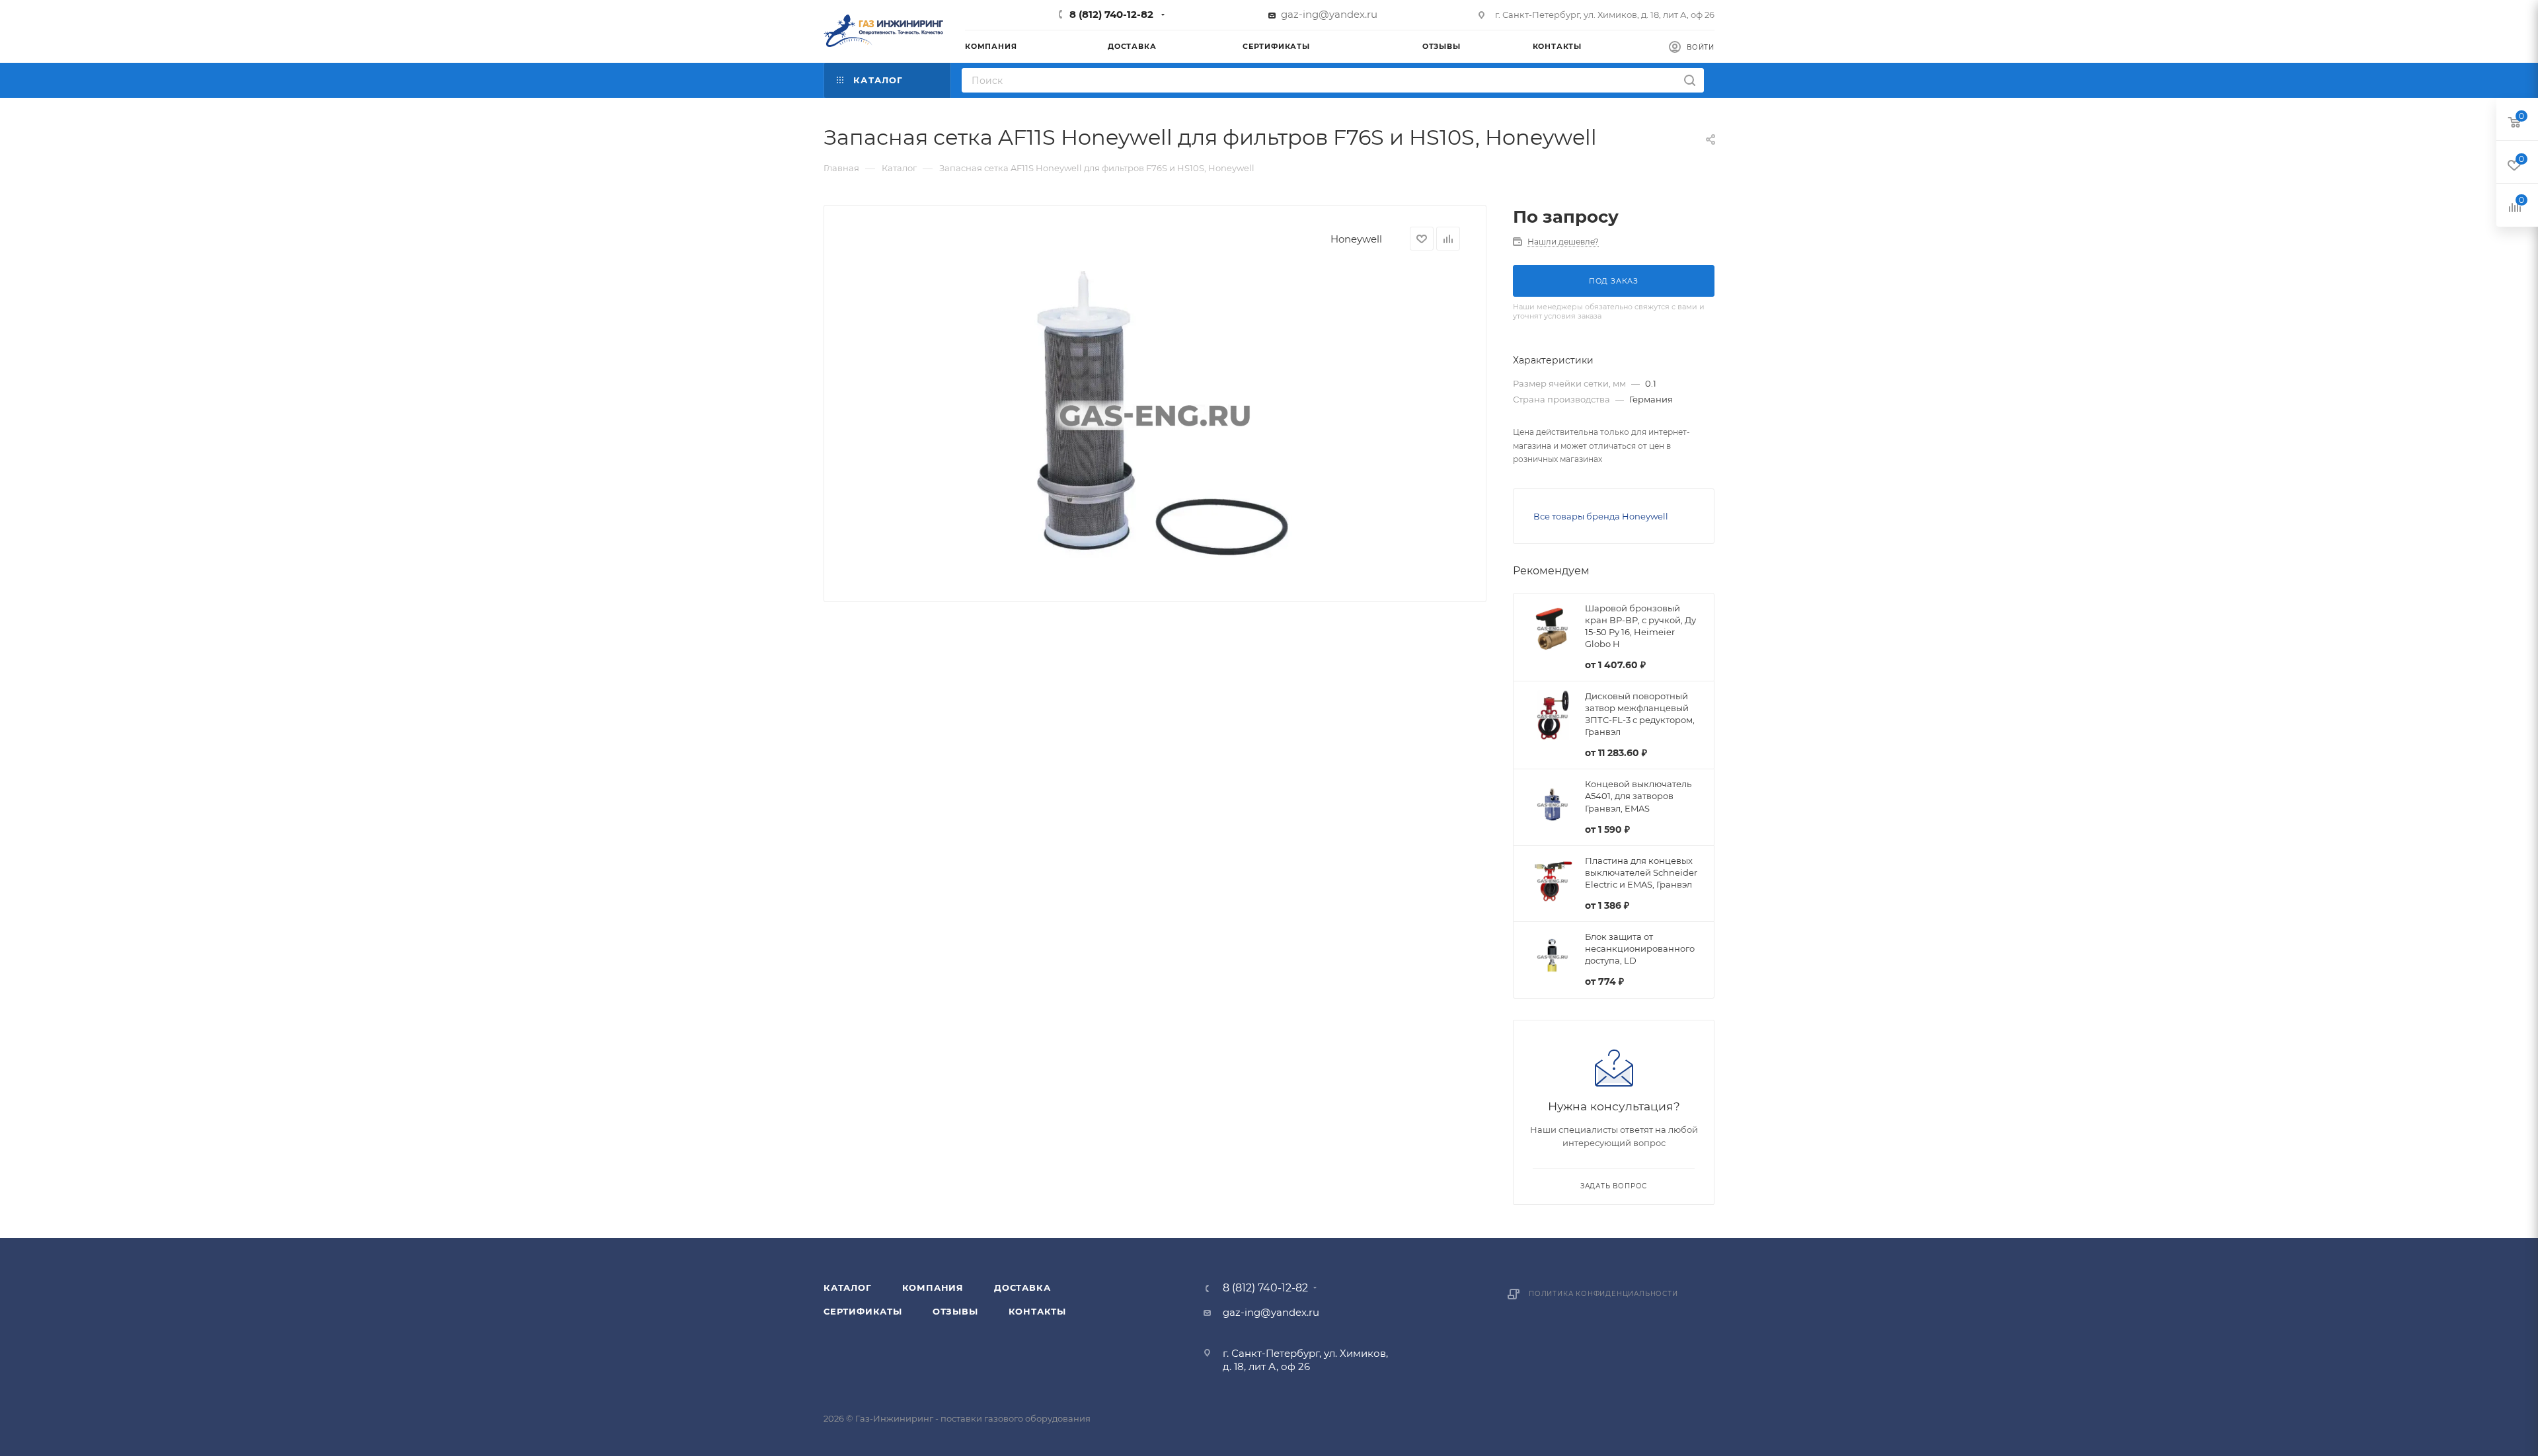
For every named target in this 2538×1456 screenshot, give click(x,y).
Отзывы (955, 1311)
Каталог (848, 1287)
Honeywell (1356, 239)
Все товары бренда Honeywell (1601, 516)
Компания (933, 1287)
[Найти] (1690, 80)
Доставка (1022, 1287)
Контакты (1037, 1311)
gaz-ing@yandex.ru (1329, 14)
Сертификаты (863, 1311)
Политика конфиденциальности (1603, 1294)
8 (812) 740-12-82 (1111, 14)
